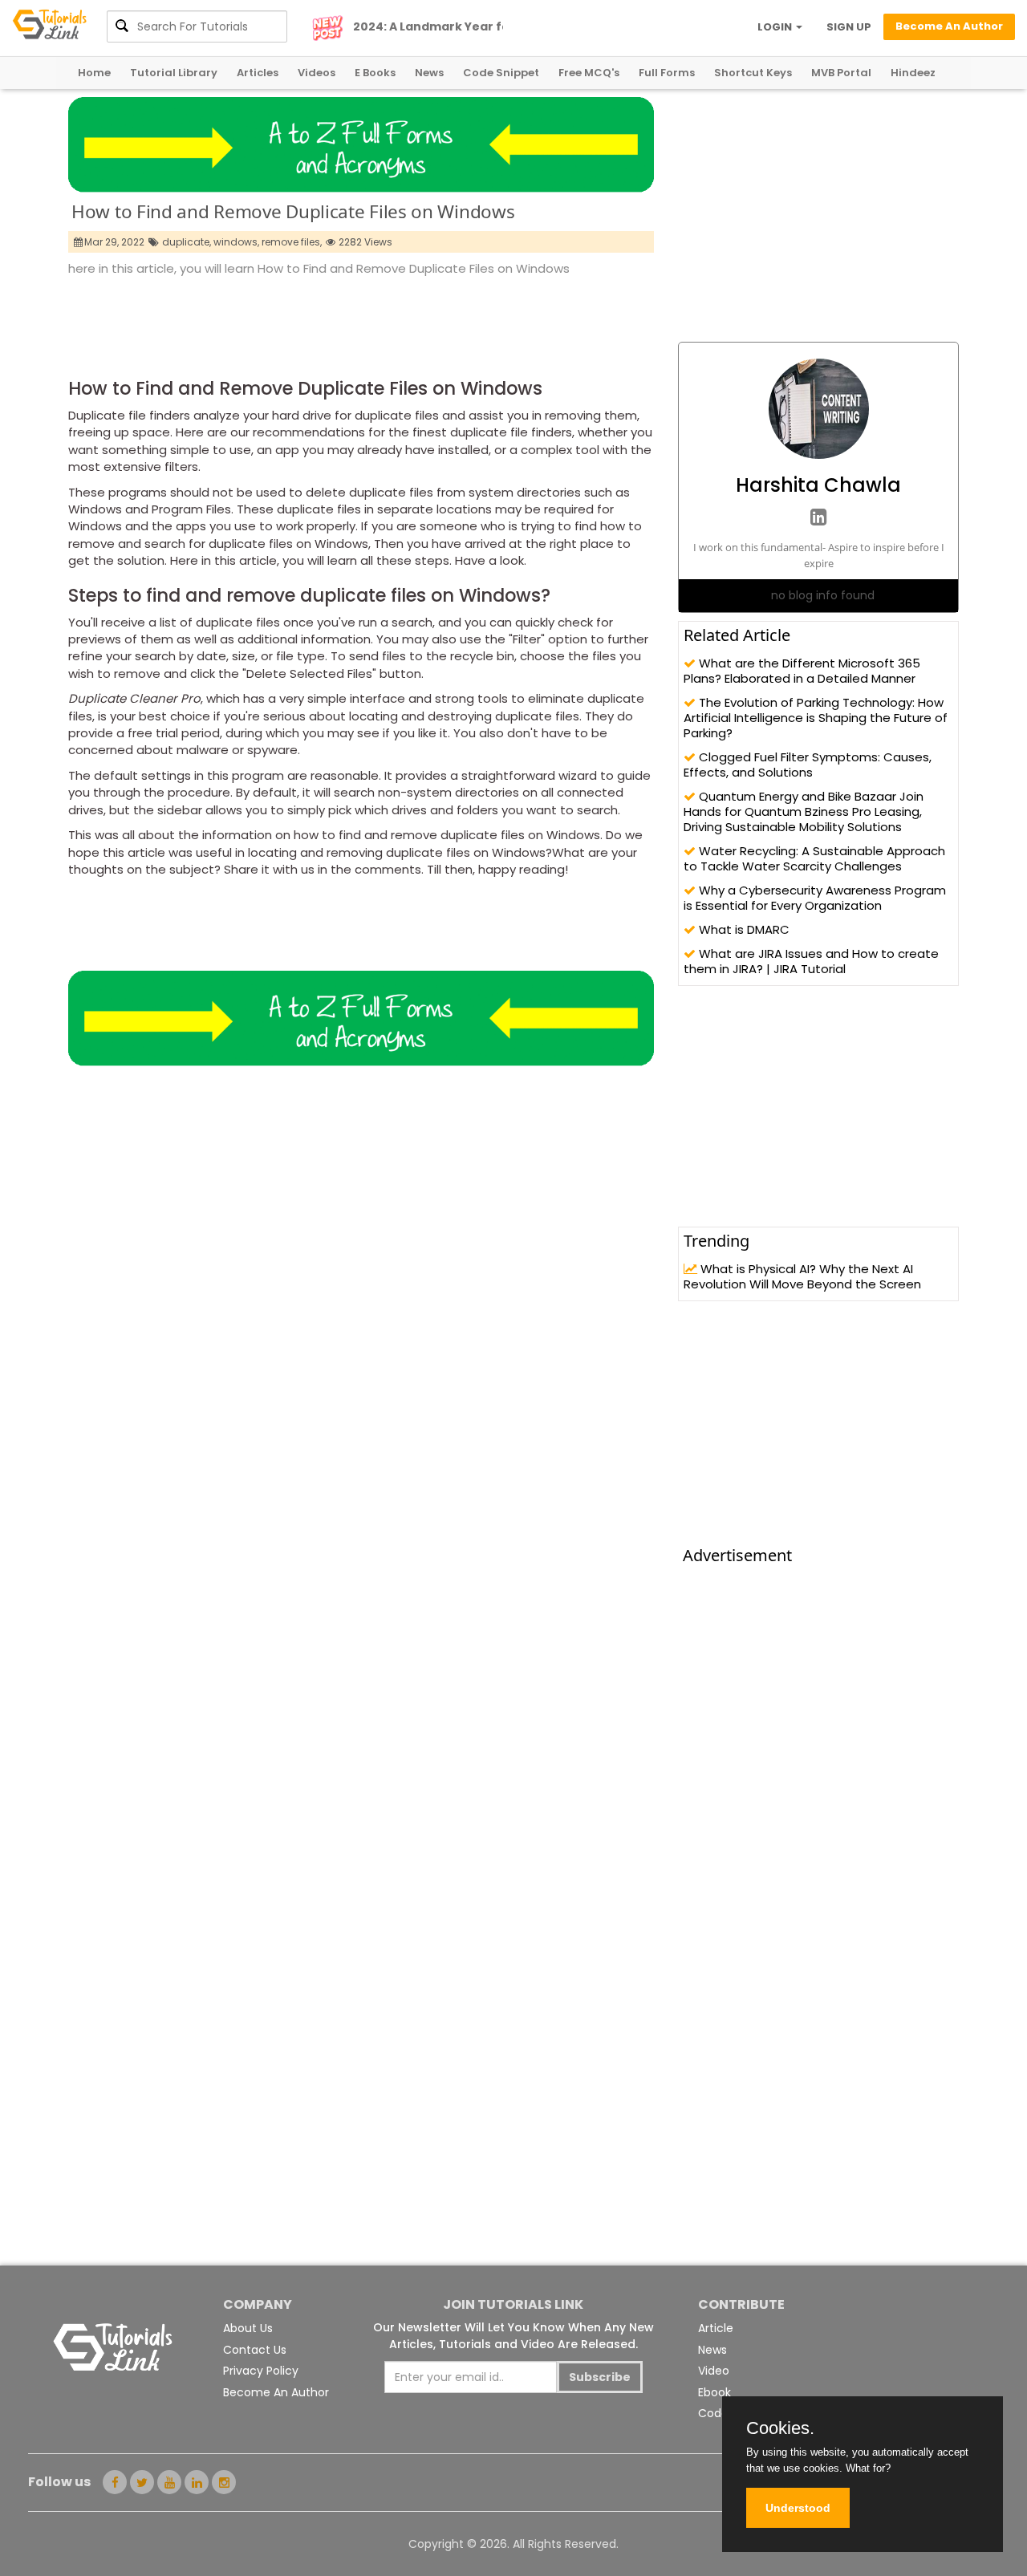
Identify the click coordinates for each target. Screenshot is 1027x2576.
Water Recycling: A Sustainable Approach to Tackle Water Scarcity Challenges (814, 858)
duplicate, (187, 242)
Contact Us (255, 2350)
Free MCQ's (589, 73)
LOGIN (776, 27)
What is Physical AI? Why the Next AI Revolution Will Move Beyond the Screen (802, 1276)
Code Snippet (501, 73)
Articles (258, 73)
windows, (236, 242)
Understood (798, 2508)
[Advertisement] (360, 323)
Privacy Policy (261, 2371)
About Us (248, 2328)
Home (94, 73)
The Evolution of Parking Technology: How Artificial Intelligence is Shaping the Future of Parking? (816, 718)
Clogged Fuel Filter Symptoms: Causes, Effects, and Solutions (808, 765)
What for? (868, 2468)
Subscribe (600, 2377)
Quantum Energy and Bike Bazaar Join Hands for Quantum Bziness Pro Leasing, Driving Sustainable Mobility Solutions (804, 811)
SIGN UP (849, 27)
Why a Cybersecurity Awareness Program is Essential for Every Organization (815, 898)
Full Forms (667, 73)
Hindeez (913, 73)
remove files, (292, 242)
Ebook (714, 2392)
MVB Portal (841, 73)
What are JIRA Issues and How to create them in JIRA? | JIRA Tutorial (811, 961)
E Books (375, 73)
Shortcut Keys (753, 73)
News (429, 73)
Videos (317, 73)
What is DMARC (743, 929)
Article (716, 2328)
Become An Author (276, 2392)
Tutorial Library (174, 73)
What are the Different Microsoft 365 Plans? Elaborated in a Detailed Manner (802, 671)
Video (714, 2371)
